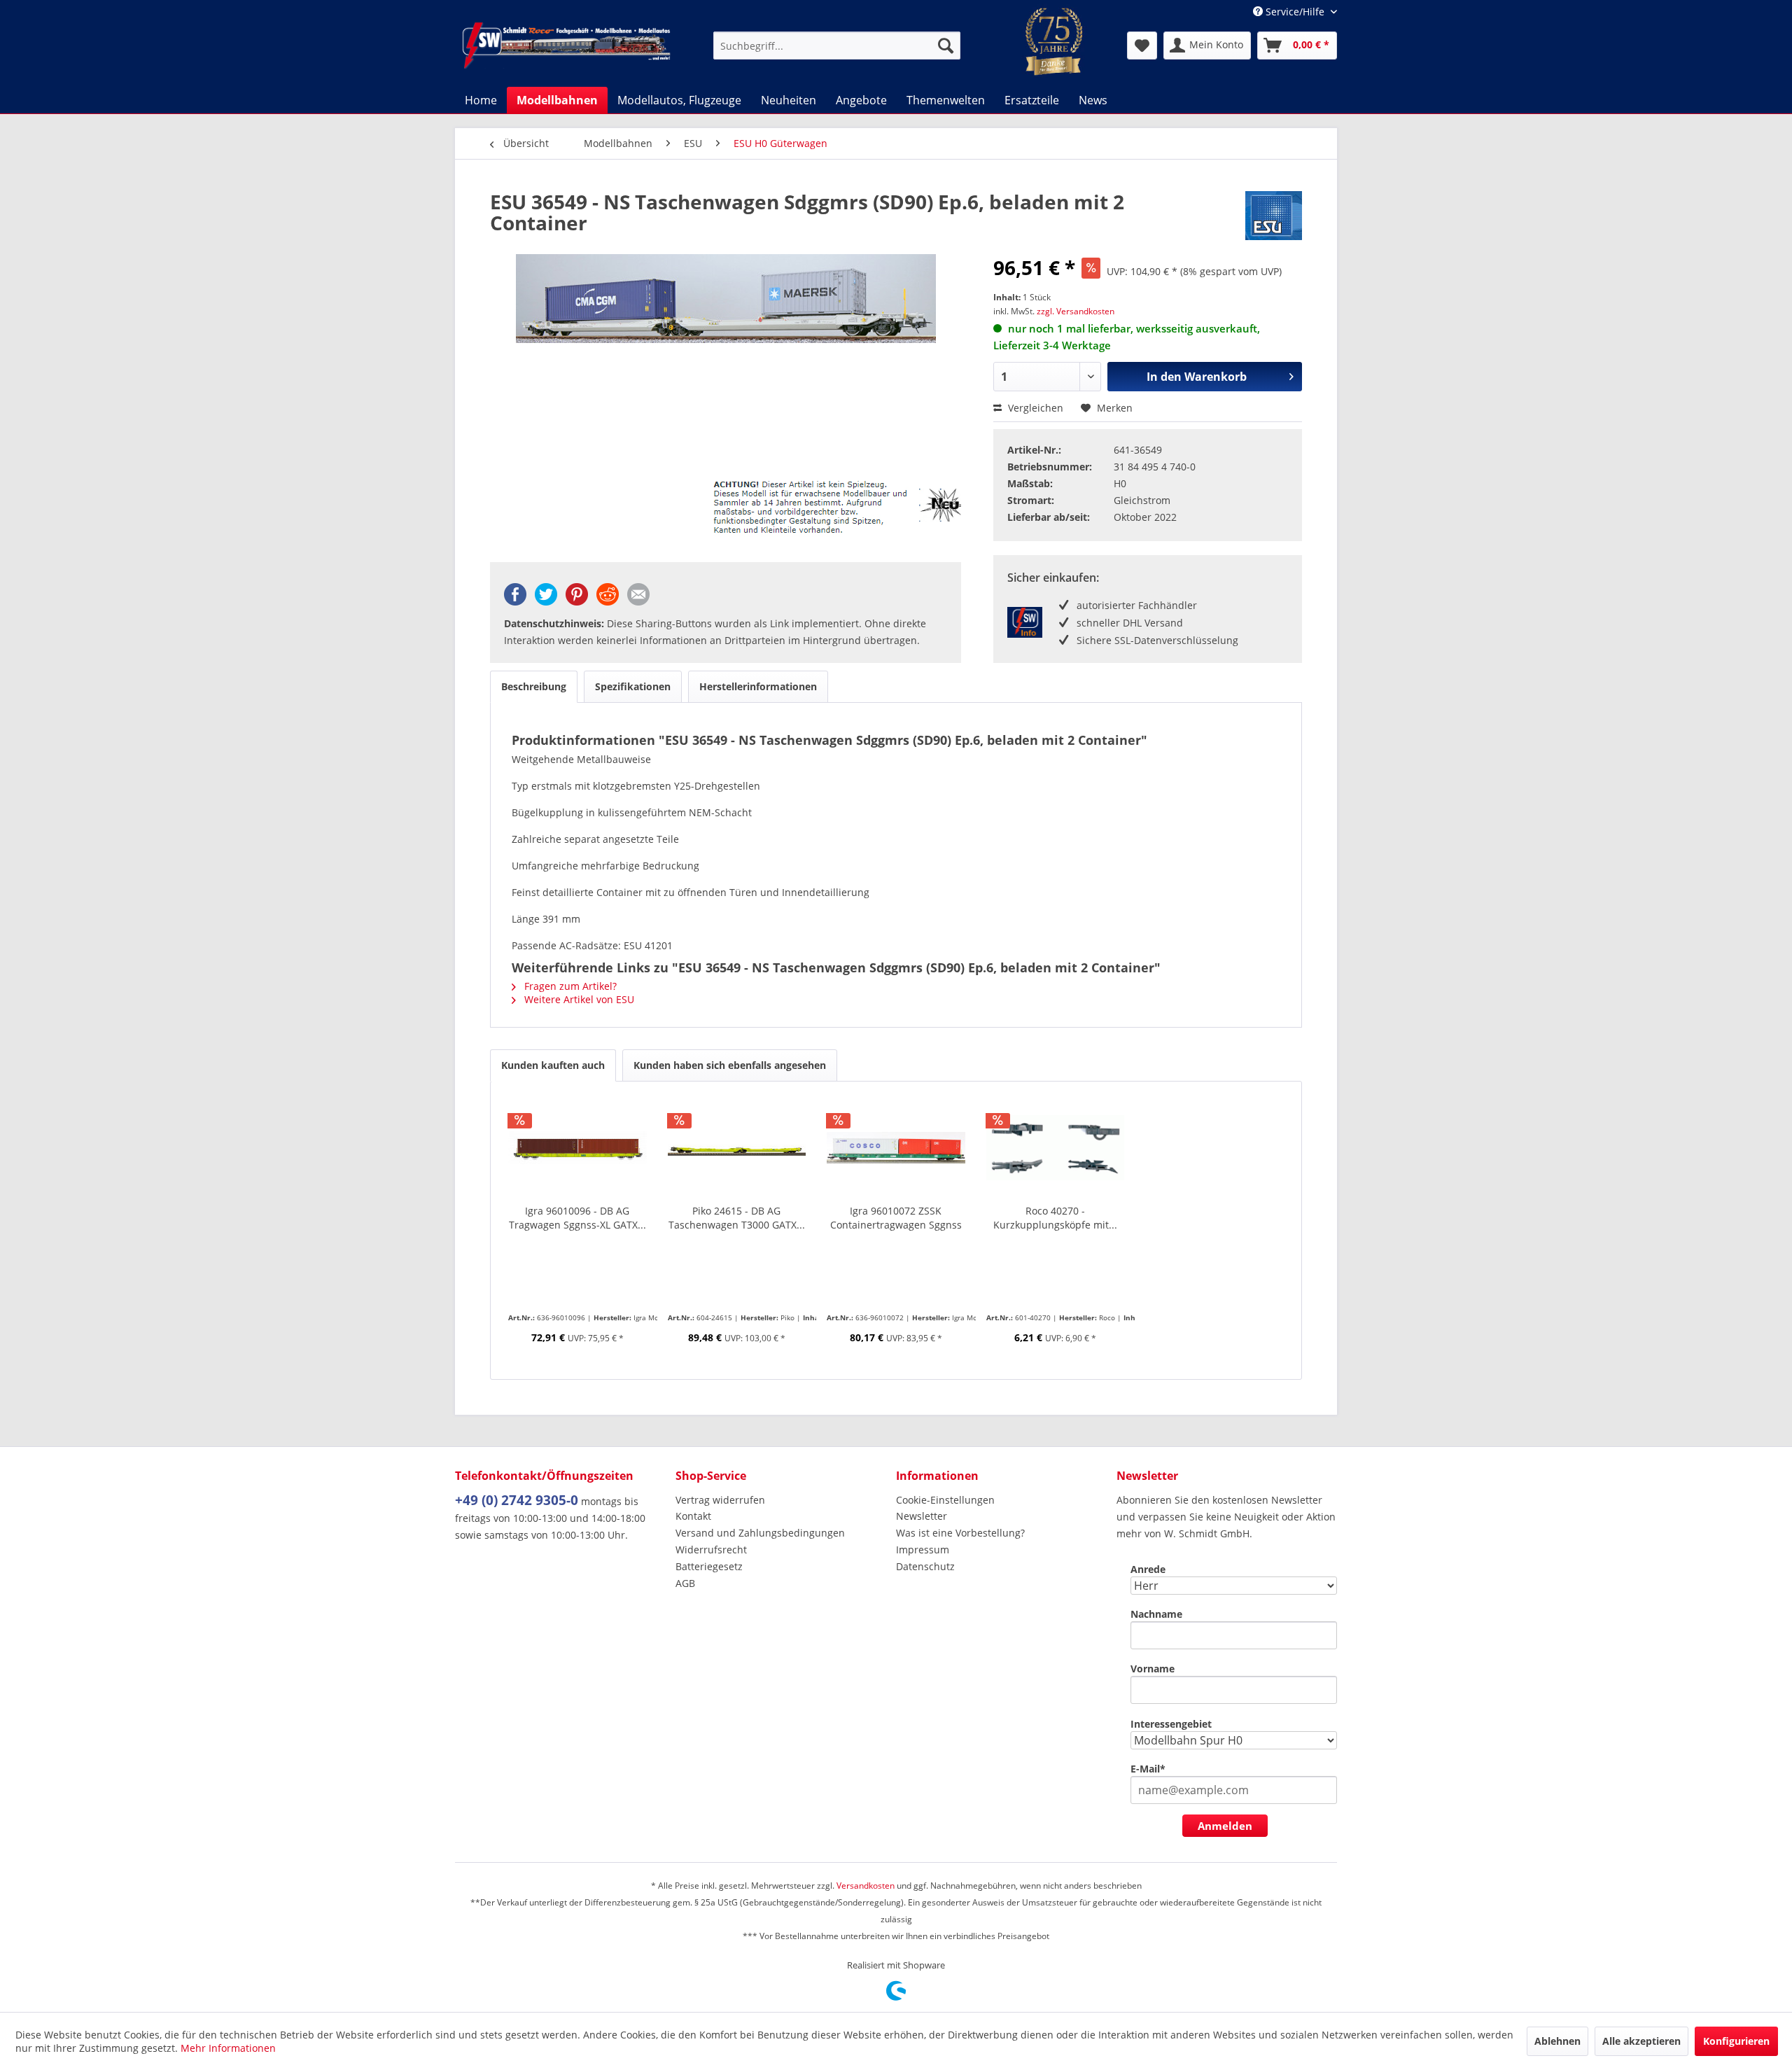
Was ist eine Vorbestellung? (960, 1533)
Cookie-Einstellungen (945, 1500)
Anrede (1148, 1569)
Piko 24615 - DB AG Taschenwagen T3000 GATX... (737, 1218)
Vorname (1153, 1669)
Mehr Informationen (228, 2048)
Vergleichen (1034, 408)
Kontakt (693, 1516)
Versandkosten (866, 1886)
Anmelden (1225, 1826)
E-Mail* (1148, 1769)
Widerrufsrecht (711, 1550)
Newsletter (922, 1516)
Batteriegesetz (709, 1566)
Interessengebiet (1171, 1724)
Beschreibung (534, 686)
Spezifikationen (633, 686)
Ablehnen (1557, 2041)
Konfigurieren (1736, 2041)
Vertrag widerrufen (720, 1500)
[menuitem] (837, 46)
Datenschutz (925, 1566)
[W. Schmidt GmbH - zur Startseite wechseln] (566, 46)
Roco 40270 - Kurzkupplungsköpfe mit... (1055, 1218)
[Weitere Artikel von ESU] (1274, 216)
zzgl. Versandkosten (1076, 311)
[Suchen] (946, 46)
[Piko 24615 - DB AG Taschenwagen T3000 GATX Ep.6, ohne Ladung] (737, 1148)
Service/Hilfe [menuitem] (1295, 12)
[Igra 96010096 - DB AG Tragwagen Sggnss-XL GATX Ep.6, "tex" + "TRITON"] (577, 1148)
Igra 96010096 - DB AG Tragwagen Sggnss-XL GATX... (577, 1218)
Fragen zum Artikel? (569, 986)
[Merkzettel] (1142, 46)
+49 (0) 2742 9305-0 (517, 1500)
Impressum (923, 1550)
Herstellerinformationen (758, 686)
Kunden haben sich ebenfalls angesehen (730, 1065)
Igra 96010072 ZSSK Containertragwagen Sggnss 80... (896, 1218)
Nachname (1156, 1614)
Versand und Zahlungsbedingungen (760, 1533)
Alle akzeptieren (1641, 2041)
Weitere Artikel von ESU (578, 999)
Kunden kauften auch (553, 1065)
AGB (685, 1583)
